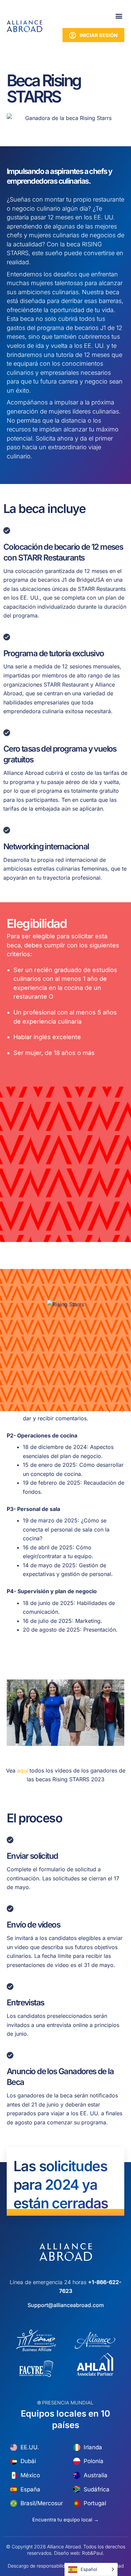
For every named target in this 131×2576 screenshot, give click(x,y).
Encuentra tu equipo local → (65, 2520)
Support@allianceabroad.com (66, 2305)
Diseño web (67, 2553)
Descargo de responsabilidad (39, 2566)
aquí (23, 1770)
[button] (119, 16)
